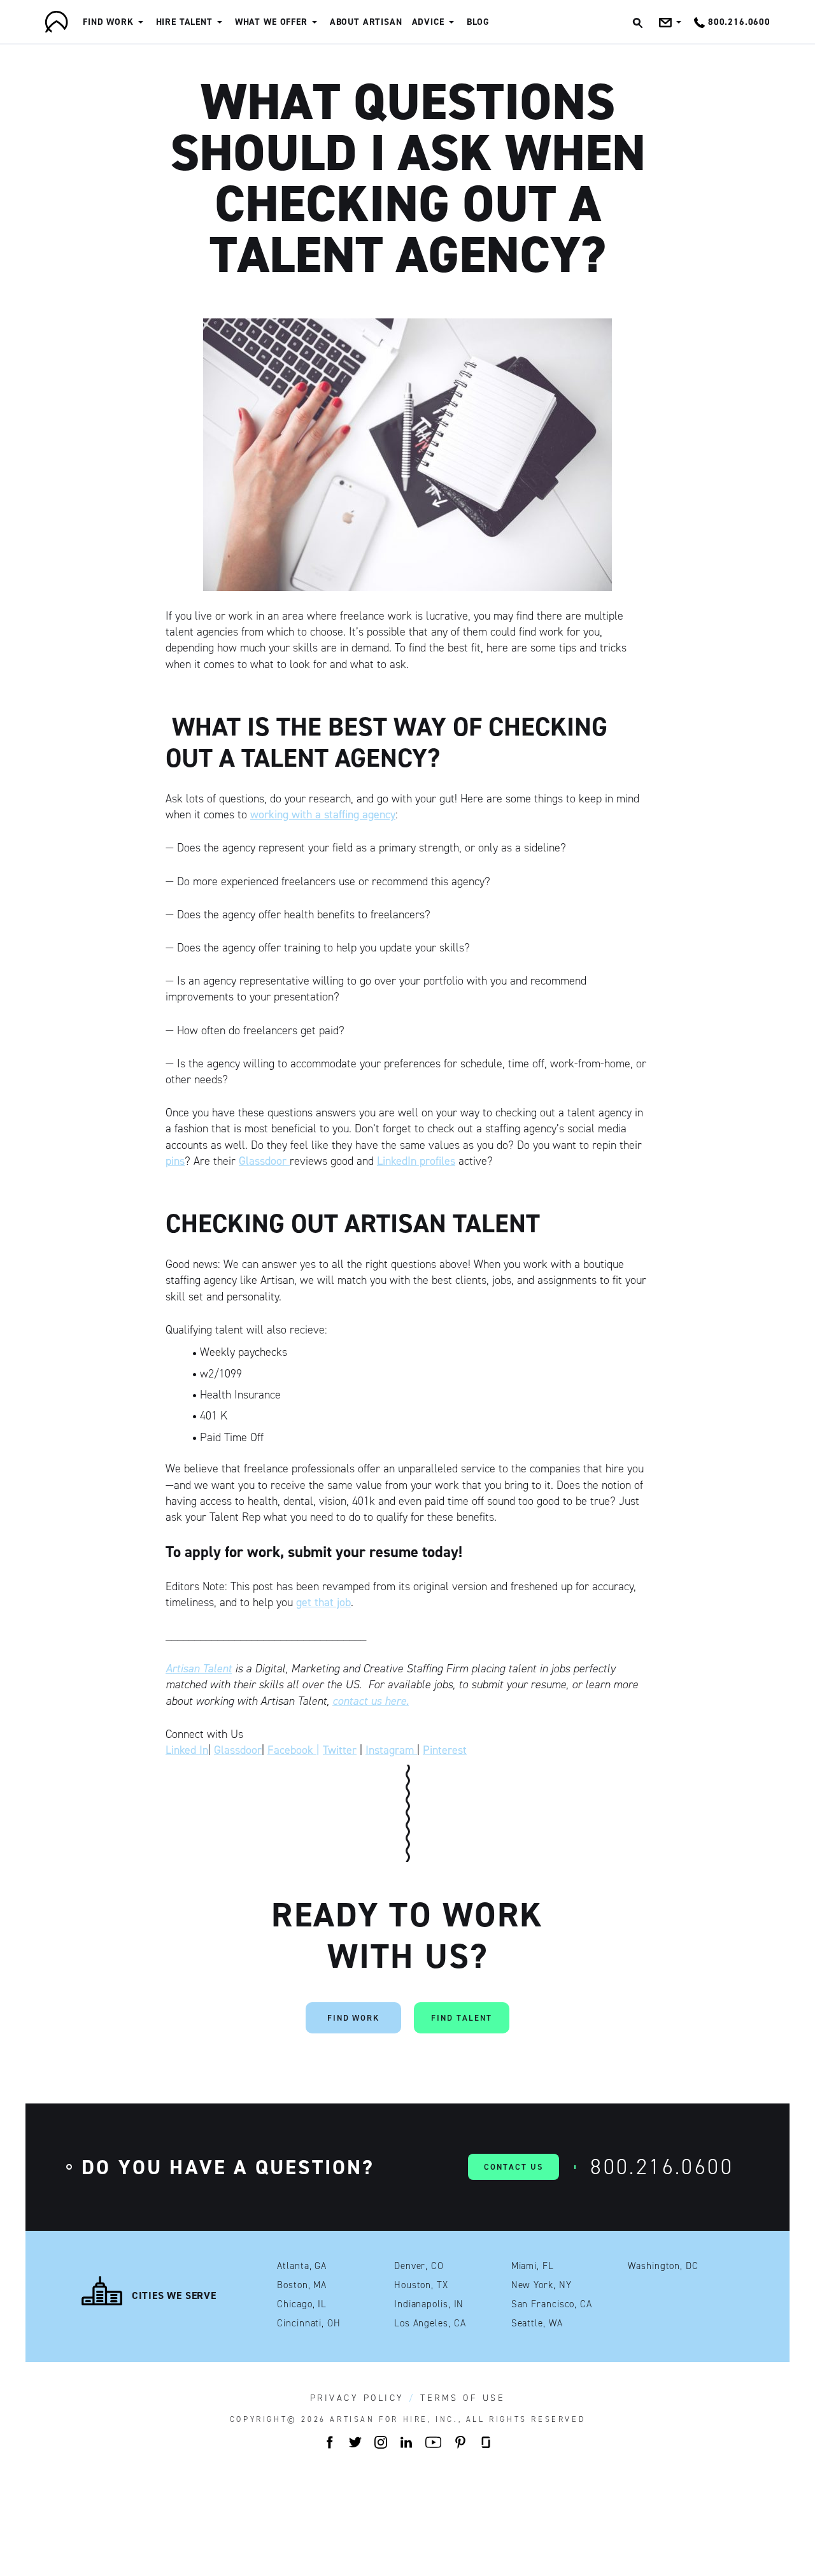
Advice (428, 22)
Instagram (391, 1750)
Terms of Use (463, 2398)
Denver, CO (419, 2266)
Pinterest (445, 1750)
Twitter (340, 1750)
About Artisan (366, 22)
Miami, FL (533, 2266)
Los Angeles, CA (430, 2323)
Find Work (108, 22)
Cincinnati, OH (309, 2323)
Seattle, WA (537, 2323)
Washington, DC (663, 2266)
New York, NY (542, 2285)
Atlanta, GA (302, 2266)
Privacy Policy (357, 2398)
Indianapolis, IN (429, 2304)
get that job (323, 1602)
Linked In (187, 1750)
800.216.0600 (662, 2167)
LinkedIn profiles (416, 1161)
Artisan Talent (199, 1669)
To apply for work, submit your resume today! (314, 1552)
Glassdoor (264, 1161)
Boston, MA (302, 2285)
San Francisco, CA (552, 2304)
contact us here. (371, 1701)
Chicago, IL (302, 2304)
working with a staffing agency (323, 815)
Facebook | (294, 1750)
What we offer (271, 22)
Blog (478, 22)
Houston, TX (421, 2285)
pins (175, 1161)
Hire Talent (184, 22)
